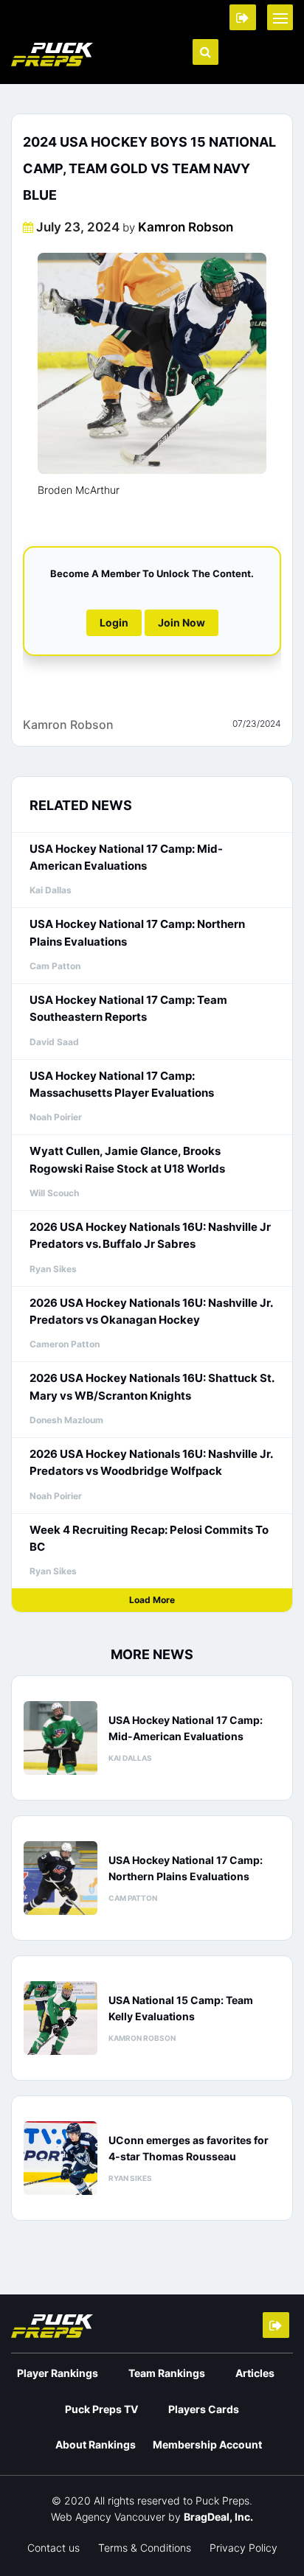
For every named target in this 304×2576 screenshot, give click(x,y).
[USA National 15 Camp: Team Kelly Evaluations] (61, 2018)
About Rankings (96, 2444)
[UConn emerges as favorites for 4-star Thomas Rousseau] (61, 2158)
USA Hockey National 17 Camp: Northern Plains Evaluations (137, 932)
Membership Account (207, 2444)
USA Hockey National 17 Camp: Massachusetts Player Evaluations (122, 1084)
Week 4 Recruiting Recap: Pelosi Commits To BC (149, 1538)
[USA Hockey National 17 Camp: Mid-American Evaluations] (61, 1738)
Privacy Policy (243, 2548)
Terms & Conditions (145, 2548)
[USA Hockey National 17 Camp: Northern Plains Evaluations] (61, 1878)
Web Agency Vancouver (108, 2517)
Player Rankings (58, 2373)
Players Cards (204, 2409)
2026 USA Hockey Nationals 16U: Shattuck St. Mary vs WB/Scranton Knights (152, 1386)
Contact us (53, 2548)
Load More (152, 1600)
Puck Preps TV (101, 2409)
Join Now (182, 622)
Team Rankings (167, 2373)
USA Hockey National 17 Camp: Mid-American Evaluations (126, 857)
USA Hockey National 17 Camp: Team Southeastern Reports (128, 1008)
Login (114, 622)
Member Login (243, 17)
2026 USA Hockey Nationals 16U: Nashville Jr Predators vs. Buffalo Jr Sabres (150, 1235)
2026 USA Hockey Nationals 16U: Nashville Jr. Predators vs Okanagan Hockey (151, 1311)
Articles (255, 2373)
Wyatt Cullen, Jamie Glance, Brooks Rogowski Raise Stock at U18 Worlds (127, 1159)
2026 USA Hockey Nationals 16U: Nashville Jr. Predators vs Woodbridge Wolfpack (151, 1462)
